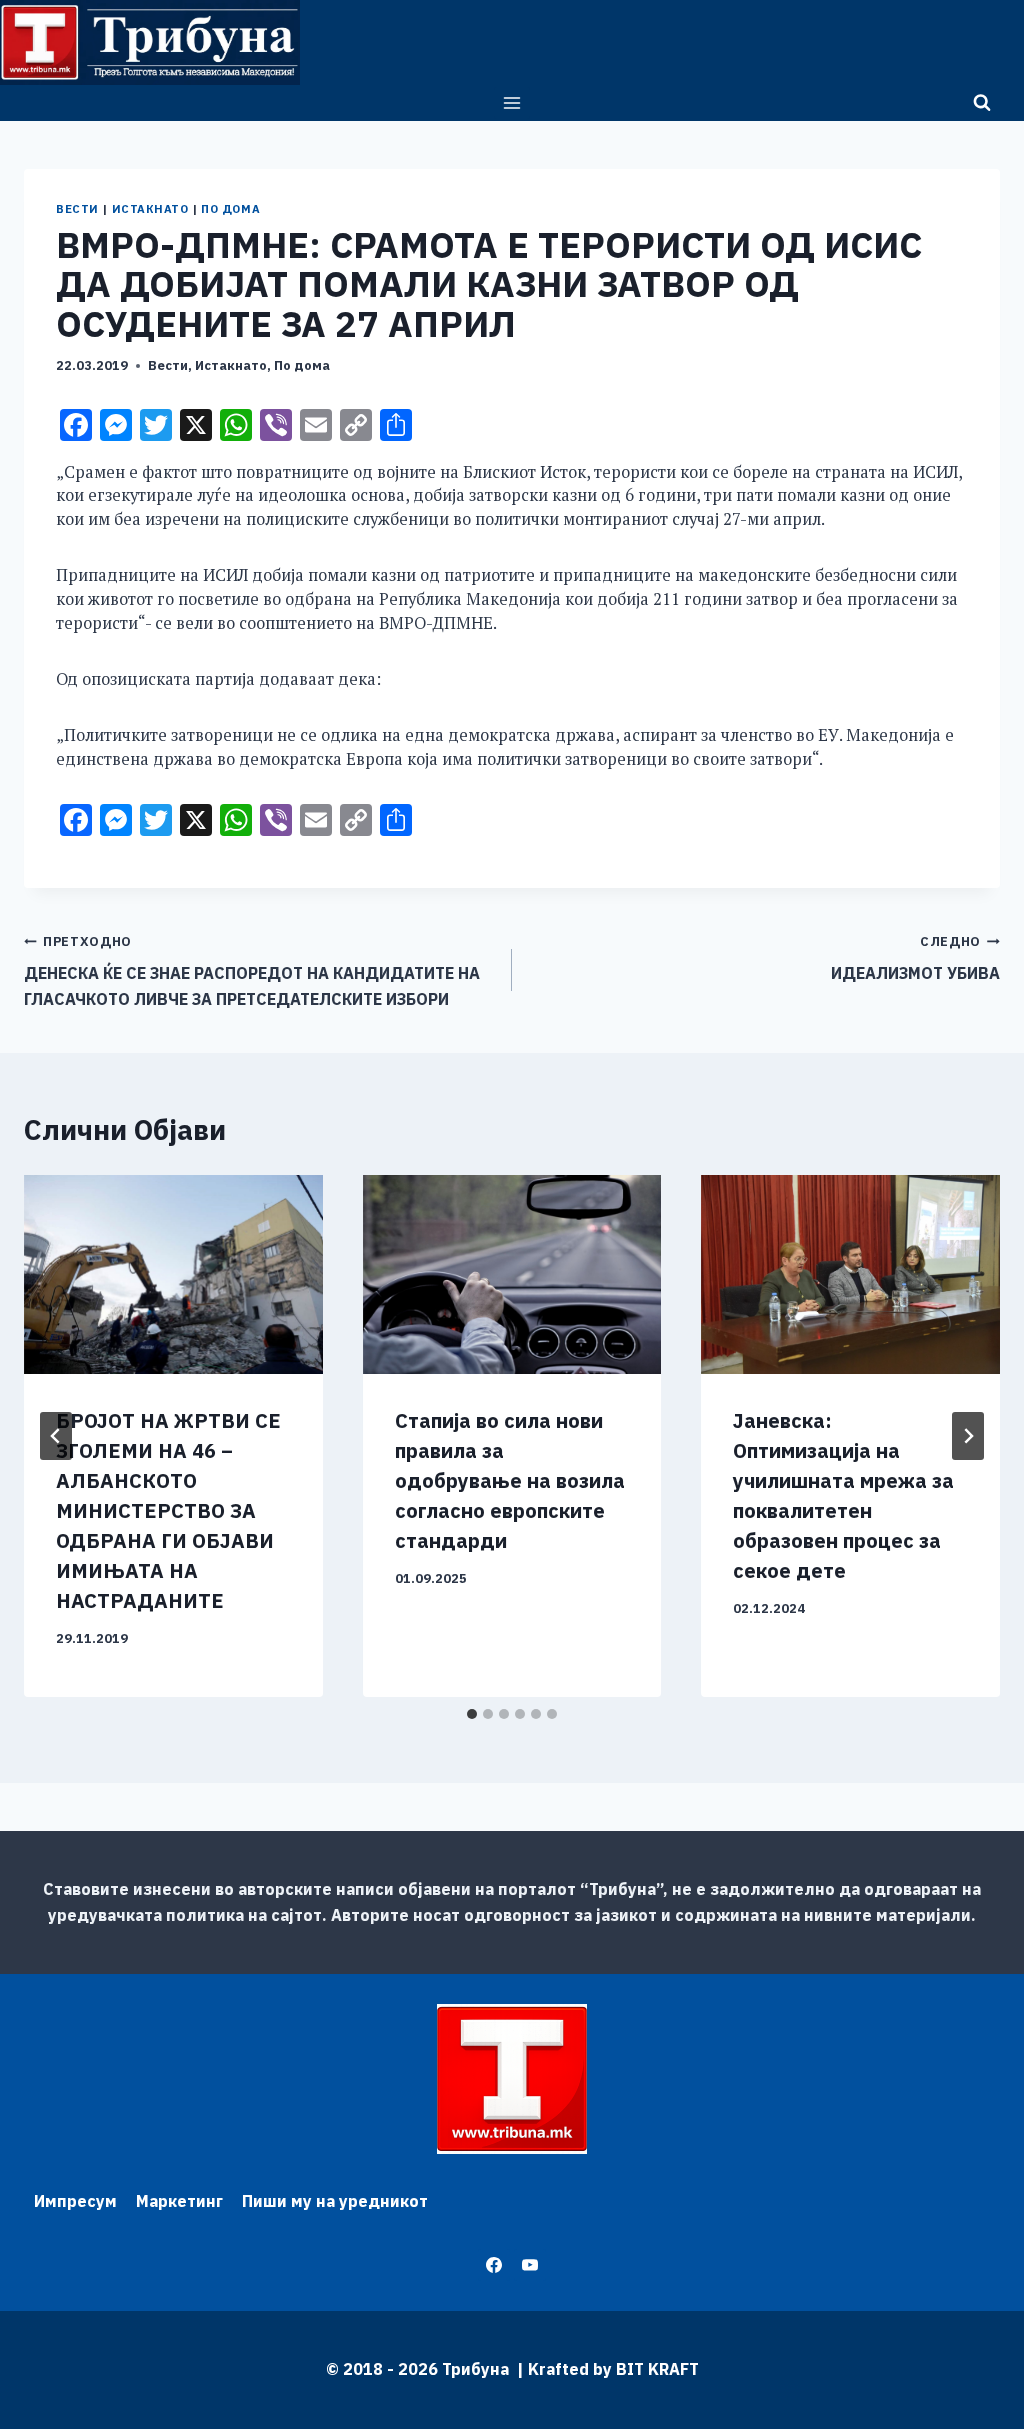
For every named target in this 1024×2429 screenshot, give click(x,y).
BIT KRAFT (657, 2369)
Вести (77, 209)
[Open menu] (512, 102)
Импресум (75, 2201)
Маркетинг (179, 2201)
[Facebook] (494, 2265)
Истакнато (150, 209)
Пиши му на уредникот (335, 2201)
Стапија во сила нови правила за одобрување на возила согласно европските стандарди (510, 1480)
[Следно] (968, 1436)
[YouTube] (530, 2265)
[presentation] (173, 1274)
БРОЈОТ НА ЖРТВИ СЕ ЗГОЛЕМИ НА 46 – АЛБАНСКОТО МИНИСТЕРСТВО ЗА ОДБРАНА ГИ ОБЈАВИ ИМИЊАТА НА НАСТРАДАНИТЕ (168, 1510)
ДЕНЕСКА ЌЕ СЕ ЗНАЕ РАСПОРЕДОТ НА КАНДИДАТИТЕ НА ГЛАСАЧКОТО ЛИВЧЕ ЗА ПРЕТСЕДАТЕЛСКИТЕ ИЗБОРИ (252, 971)
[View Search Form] (982, 103)
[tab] (472, 1714)
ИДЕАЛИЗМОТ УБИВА (915, 958)
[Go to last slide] (56, 1436)
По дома (230, 209)
